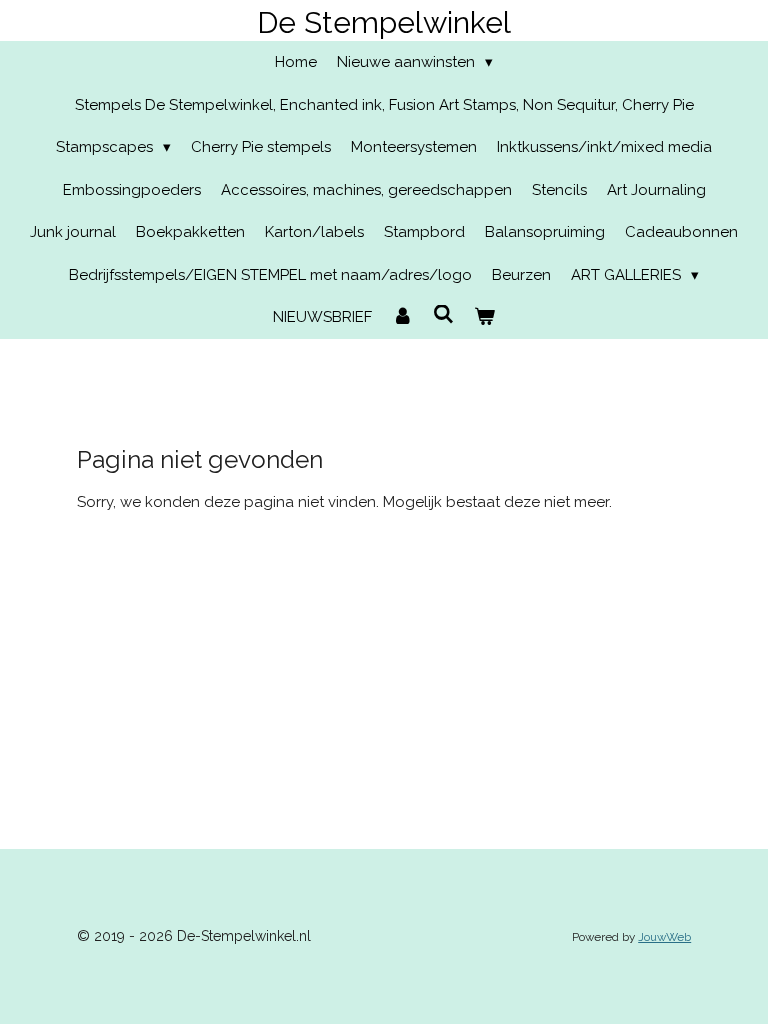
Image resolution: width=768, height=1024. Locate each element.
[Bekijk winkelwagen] (484, 317)
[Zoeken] (443, 315)
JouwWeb (664, 937)
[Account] (402, 317)
